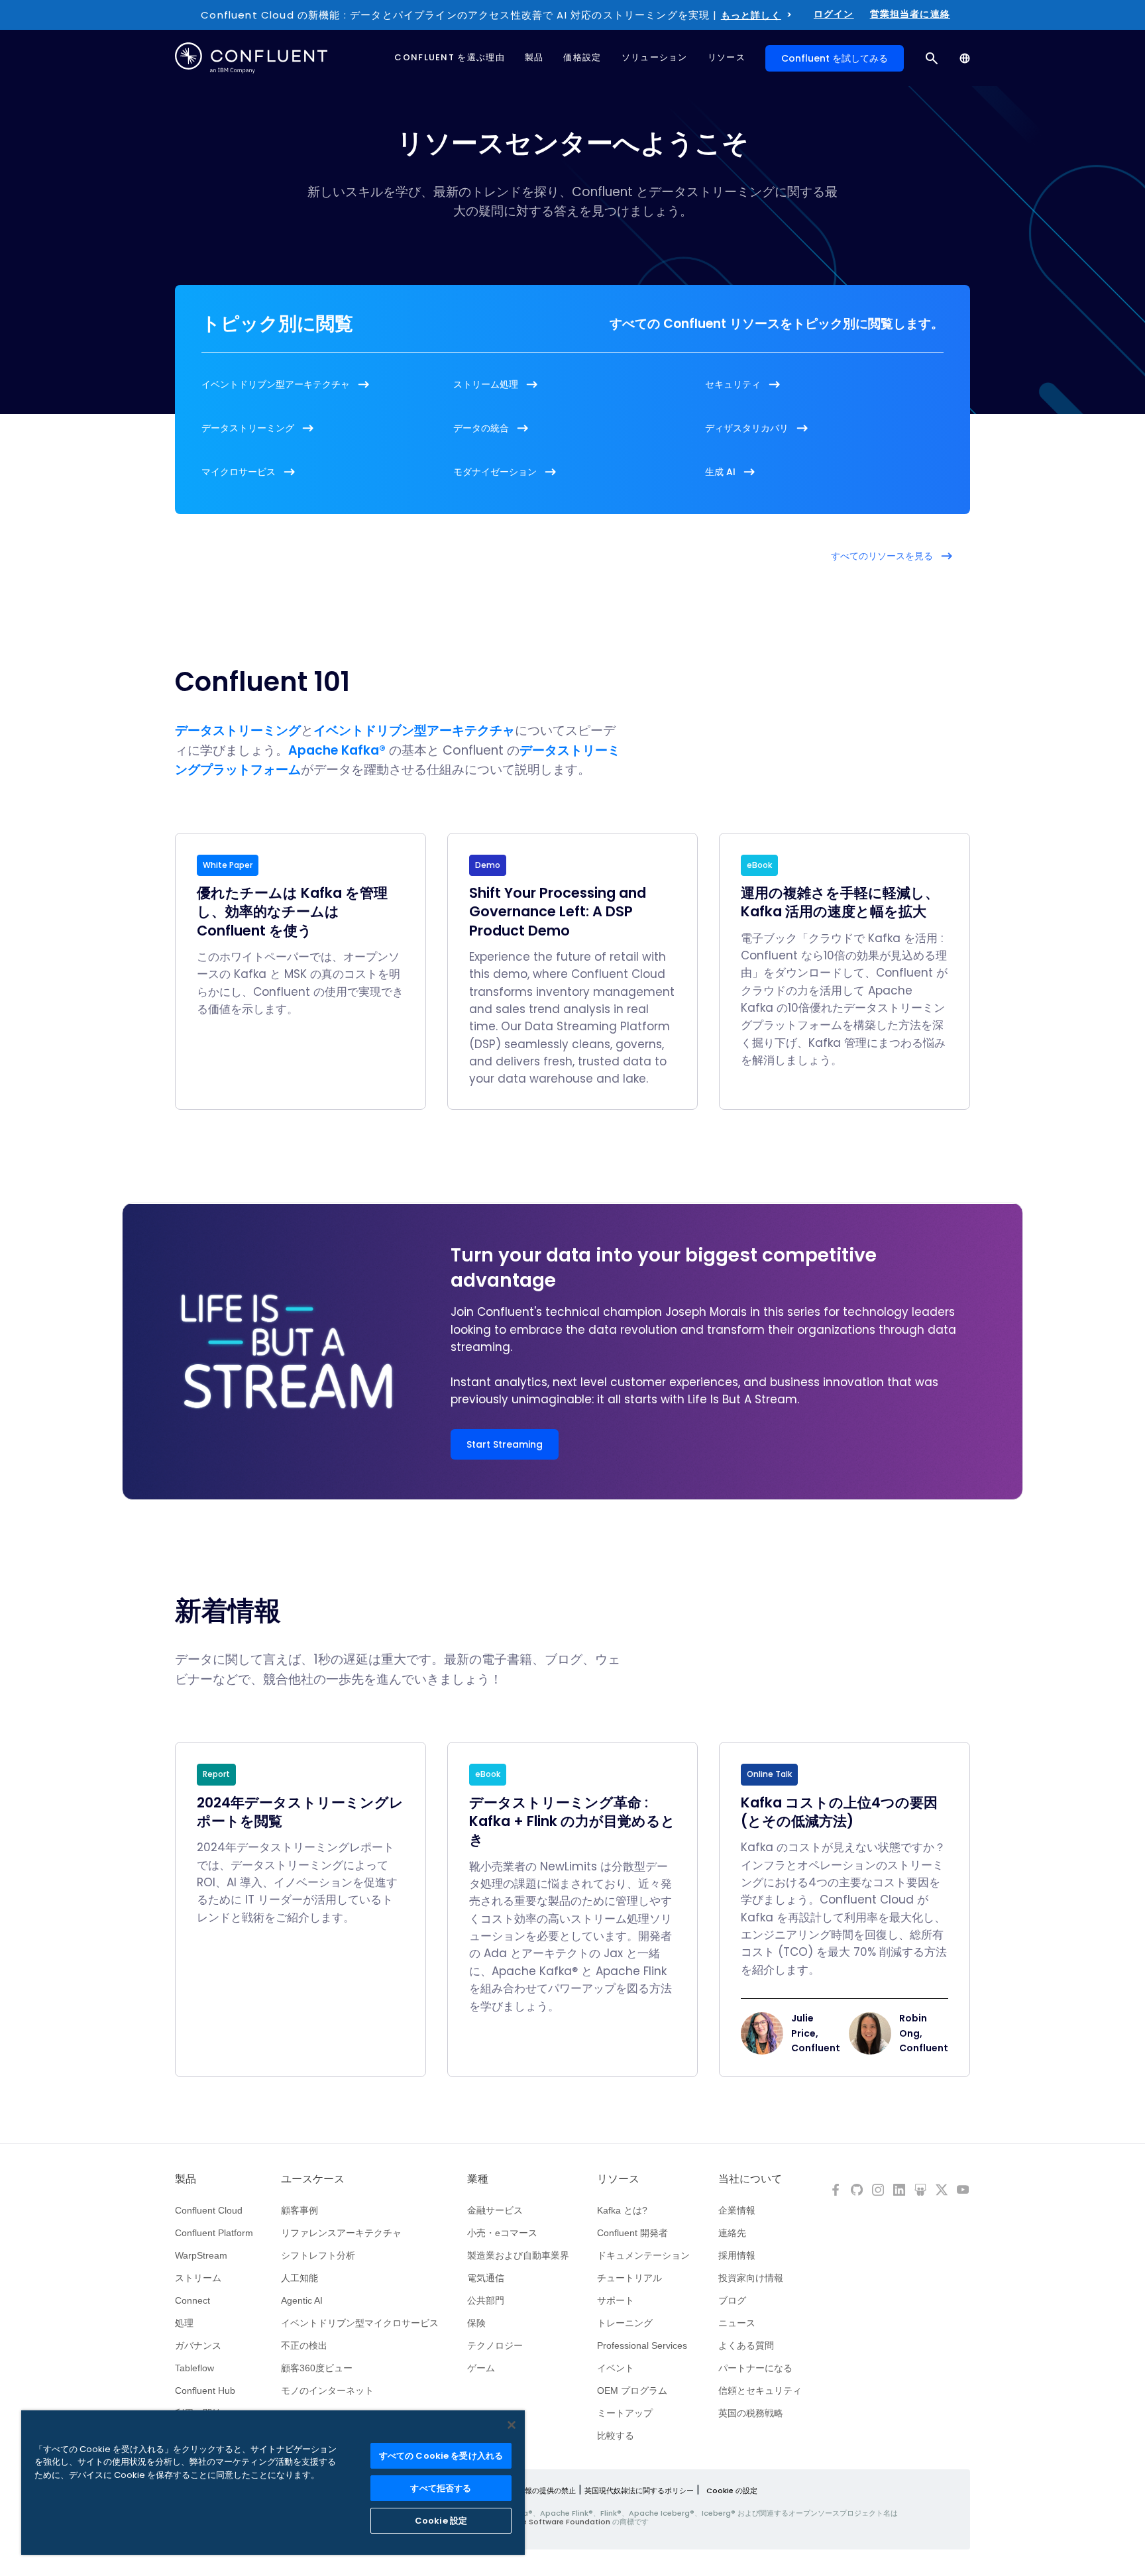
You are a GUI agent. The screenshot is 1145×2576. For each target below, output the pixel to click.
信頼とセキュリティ (760, 2390)
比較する (616, 2436)
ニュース (737, 2323)
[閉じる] (512, 2425)
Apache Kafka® (337, 750)
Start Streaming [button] (505, 1444)
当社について (750, 2179)
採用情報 (737, 2255)
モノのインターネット (327, 2390)
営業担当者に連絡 (910, 14)
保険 (476, 2323)
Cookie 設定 (441, 2521)
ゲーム (481, 2368)
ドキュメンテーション (643, 2255)
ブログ (732, 2300)
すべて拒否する (441, 2488)
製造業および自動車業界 (518, 2255)
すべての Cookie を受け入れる (441, 2456)
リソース (618, 2179)
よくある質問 (746, 2345)
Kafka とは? (622, 2210)
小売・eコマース (502, 2233)
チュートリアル (629, 2278)
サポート (616, 2300)
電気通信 (486, 2278)
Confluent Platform (214, 2233)
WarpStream (201, 2255)
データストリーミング (238, 730)
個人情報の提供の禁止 (539, 2491)
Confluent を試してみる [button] (835, 58)
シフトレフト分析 (318, 2255)
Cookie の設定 (732, 2491)
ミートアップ (625, 2413)
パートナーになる (755, 2368)
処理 (184, 2323)
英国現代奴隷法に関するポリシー (639, 2491)
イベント (616, 2368)
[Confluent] (251, 58)
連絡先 (732, 2233)
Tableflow (194, 2368)
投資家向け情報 (751, 2278)
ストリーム (198, 2278)
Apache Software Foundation (554, 2522)
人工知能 (300, 2278)
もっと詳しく (751, 15)
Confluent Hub (205, 2390)
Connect (192, 2300)
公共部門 (486, 2300)
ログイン (834, 14)
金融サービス (495, 2210)
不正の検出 (304, 2345)
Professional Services (642, 2345)
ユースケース (313, 2179)
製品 (186, 2179)
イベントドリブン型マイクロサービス (360, 2323)
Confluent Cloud (209, 2210)
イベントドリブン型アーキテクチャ (414, 730)
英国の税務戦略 (751, 2413)
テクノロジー (495, 2345)
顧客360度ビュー (317, 2368)
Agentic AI (302, 2300)
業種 (478, 2179)
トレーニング (625, 2323)
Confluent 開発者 (632, 2233)
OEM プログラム (632, 2390)
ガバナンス (198, 2345)
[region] (273, 2483)
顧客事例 (300, 2210)
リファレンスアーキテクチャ (341, 2233)
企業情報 (737, 2210)
